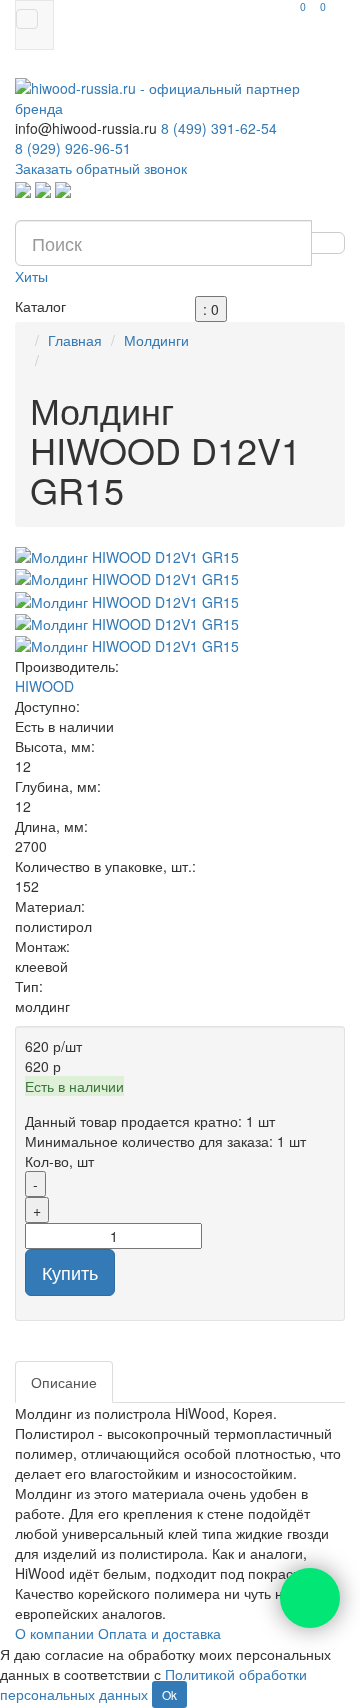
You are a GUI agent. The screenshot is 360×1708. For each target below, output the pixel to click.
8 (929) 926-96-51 (73, 148)
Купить (70, 1272)
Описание (64, 1382)
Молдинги (156, 340)
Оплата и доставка (159, 1633)
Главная (75, 340)
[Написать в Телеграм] (43, 188)
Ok (169, 1694)
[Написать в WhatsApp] (23, 188)
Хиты (31, 276)
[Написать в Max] (63, 188)
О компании (54, 1633)
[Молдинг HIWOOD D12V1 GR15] (180, 557)
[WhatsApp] (310, 1598)
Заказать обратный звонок (101, 168)
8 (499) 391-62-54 (219, 128)
